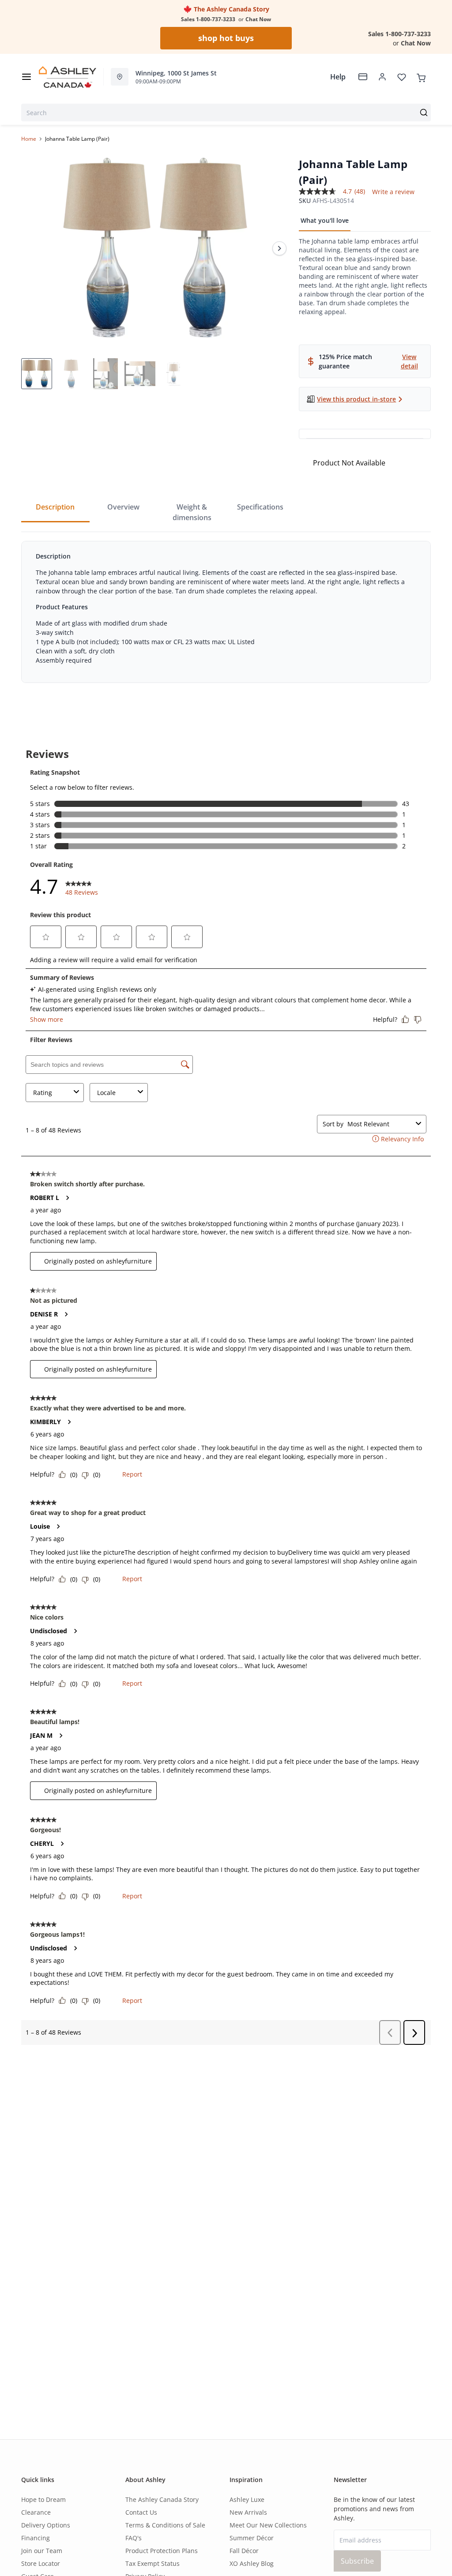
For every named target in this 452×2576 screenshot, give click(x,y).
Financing (36, 2538)
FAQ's (134, 2538)
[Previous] (34, 248)
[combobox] (226, 112)
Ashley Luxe (247, 2499)
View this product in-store (356, 399)
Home (29, 139)
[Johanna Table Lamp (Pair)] (156, 248)
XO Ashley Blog (252, 2563)
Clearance (36, 2512)
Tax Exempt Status (153, 2563)
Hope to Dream (43, 2499)
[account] (382, 77)
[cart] (421, 77)
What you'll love (325, 220)
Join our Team (42, 2551)
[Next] (279, 248)
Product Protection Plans (162, 2551)
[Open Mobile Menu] (26, 77)
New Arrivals (248, 2512)
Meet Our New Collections (268, 2525)
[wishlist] (402, 77)
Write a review (393, 192)
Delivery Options (46, 2525)
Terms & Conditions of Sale (165, 2525)
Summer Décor (252, 2538)
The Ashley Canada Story (231, 9)
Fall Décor (244, 2551)
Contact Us (141, 2512)
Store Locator (41, 2563)
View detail (409, 361)
